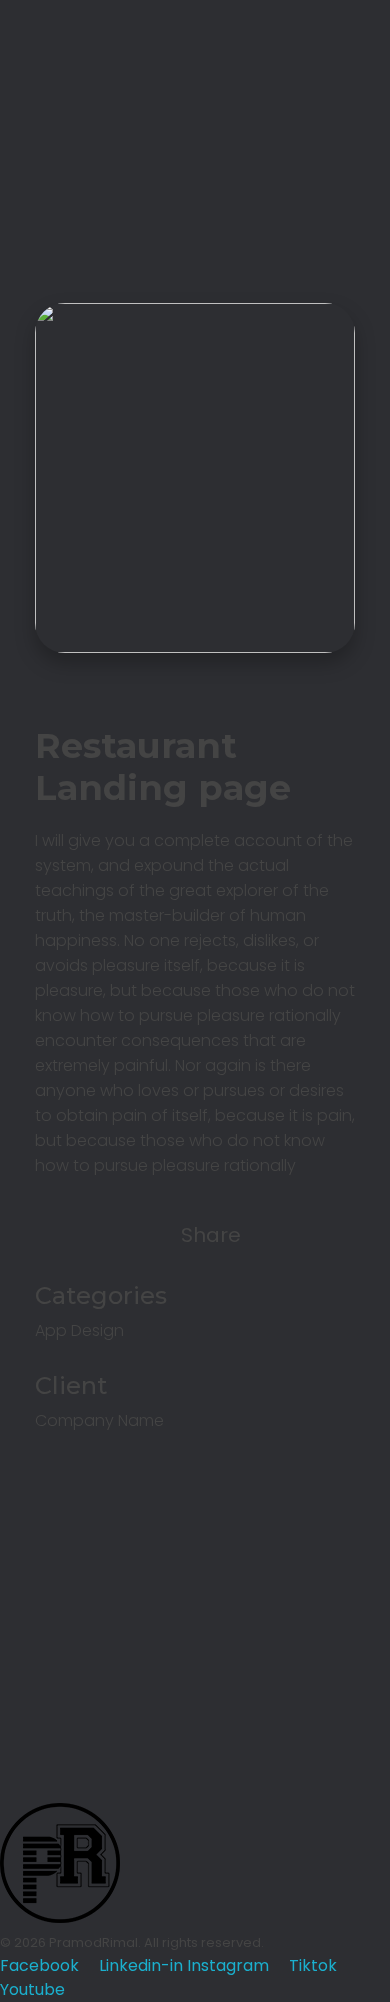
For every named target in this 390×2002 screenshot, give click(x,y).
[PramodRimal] (60, 60)
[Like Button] (55, 1235)
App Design (79, 1330)
